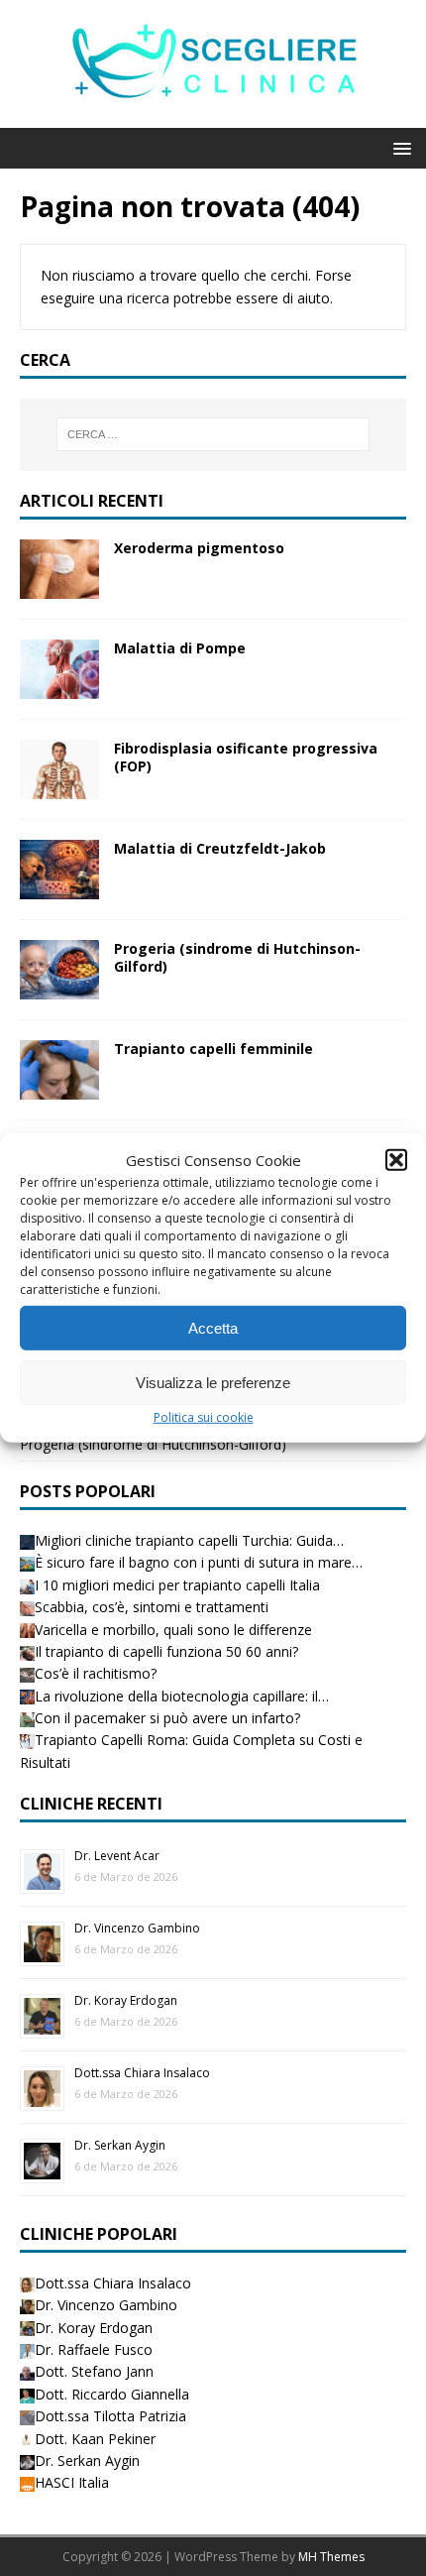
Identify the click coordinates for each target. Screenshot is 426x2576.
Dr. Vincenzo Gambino (137, 1928)
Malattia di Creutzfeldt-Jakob (220, 848)
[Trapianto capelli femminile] (59, 1088)
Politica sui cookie (204, 1417)
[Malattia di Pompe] (59, 688)
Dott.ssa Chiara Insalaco (142, 2073)
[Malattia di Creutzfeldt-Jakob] (59, 888)
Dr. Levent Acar (117, 1856)
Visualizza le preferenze (213, 1382)
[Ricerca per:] (213, 434)
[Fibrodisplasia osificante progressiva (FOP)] (59, 788)
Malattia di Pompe (180, 648)
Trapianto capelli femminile (213, 1049)
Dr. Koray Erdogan (126, 2000)
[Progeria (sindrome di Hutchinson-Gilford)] (59, 988)
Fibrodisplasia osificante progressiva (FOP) (246, 757)
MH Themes (331, 2557)
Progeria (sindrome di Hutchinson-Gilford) (237, 957)
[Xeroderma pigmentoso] (59, 586)
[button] (396, 1160)
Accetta (213, 1327)
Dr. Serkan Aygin (120, 2145)
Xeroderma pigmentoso (199, 548)
